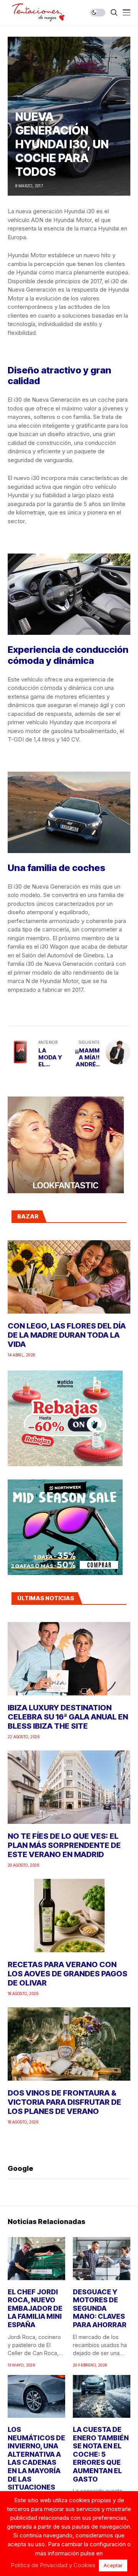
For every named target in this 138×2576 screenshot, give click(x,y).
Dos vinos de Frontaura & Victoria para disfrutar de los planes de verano (64, 2102)
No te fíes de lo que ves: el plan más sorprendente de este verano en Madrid (64, 1845)
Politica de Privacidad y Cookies (53, 2565)
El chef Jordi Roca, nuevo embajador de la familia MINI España (35, 2308)
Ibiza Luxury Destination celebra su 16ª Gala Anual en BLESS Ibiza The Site (68, 1717)
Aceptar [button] (113, 2565)
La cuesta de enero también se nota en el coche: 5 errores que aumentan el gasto (101, 2454)
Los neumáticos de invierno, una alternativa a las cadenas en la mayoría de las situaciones (36, 2458)
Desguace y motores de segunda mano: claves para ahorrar (100, 2308)
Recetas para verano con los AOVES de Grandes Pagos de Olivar (67, 1974)
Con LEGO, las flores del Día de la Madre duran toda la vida (67, 1335)
